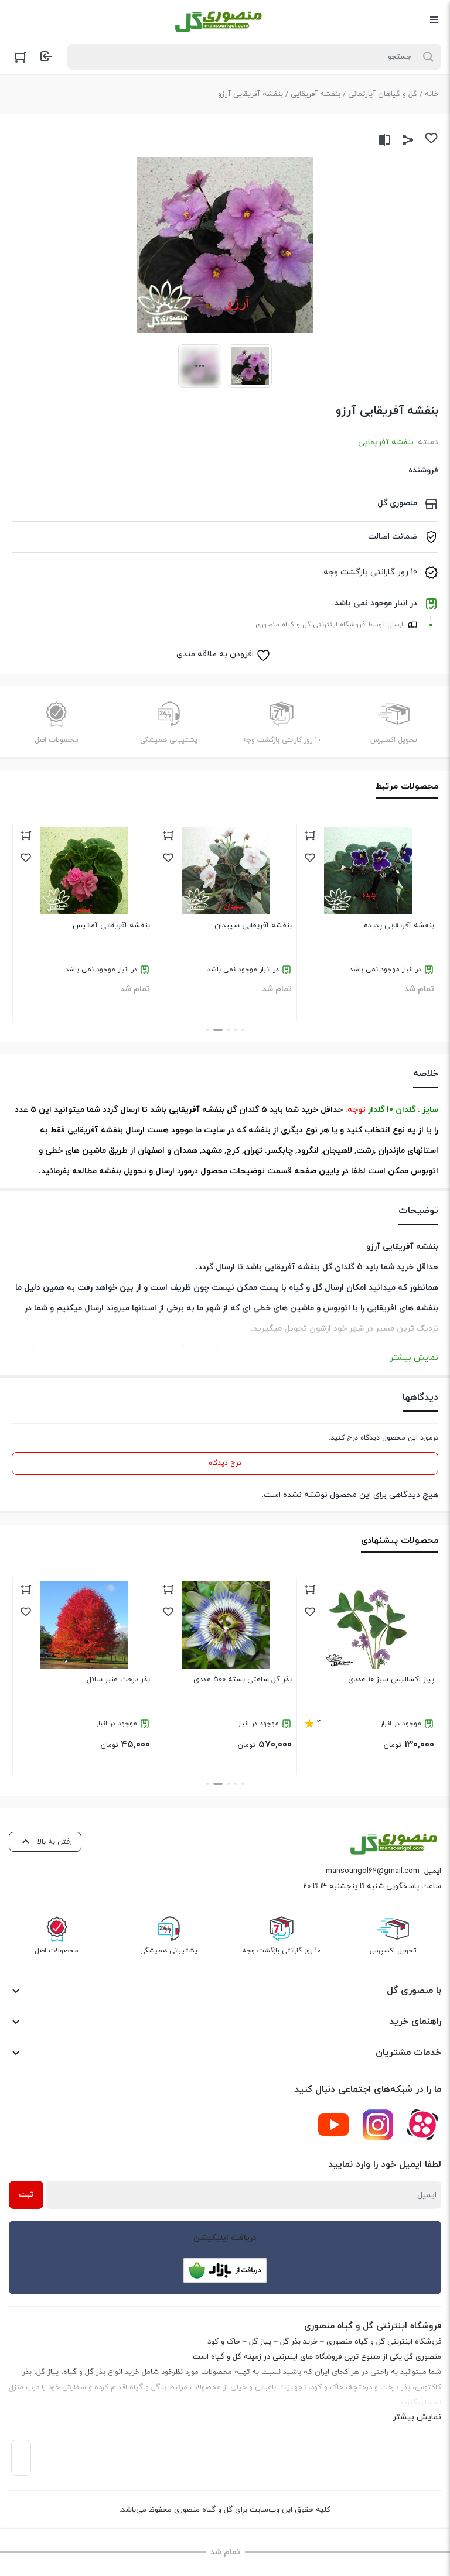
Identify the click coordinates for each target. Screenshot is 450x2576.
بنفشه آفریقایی (316, 94)
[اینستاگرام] (378, 2125)
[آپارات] (422, 2125)
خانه (432, 94)
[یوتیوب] (333, 2125)
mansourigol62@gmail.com (373, 1871)
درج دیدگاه (225, 1463)
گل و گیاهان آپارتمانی (383, 94)
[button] (243, 1030)
